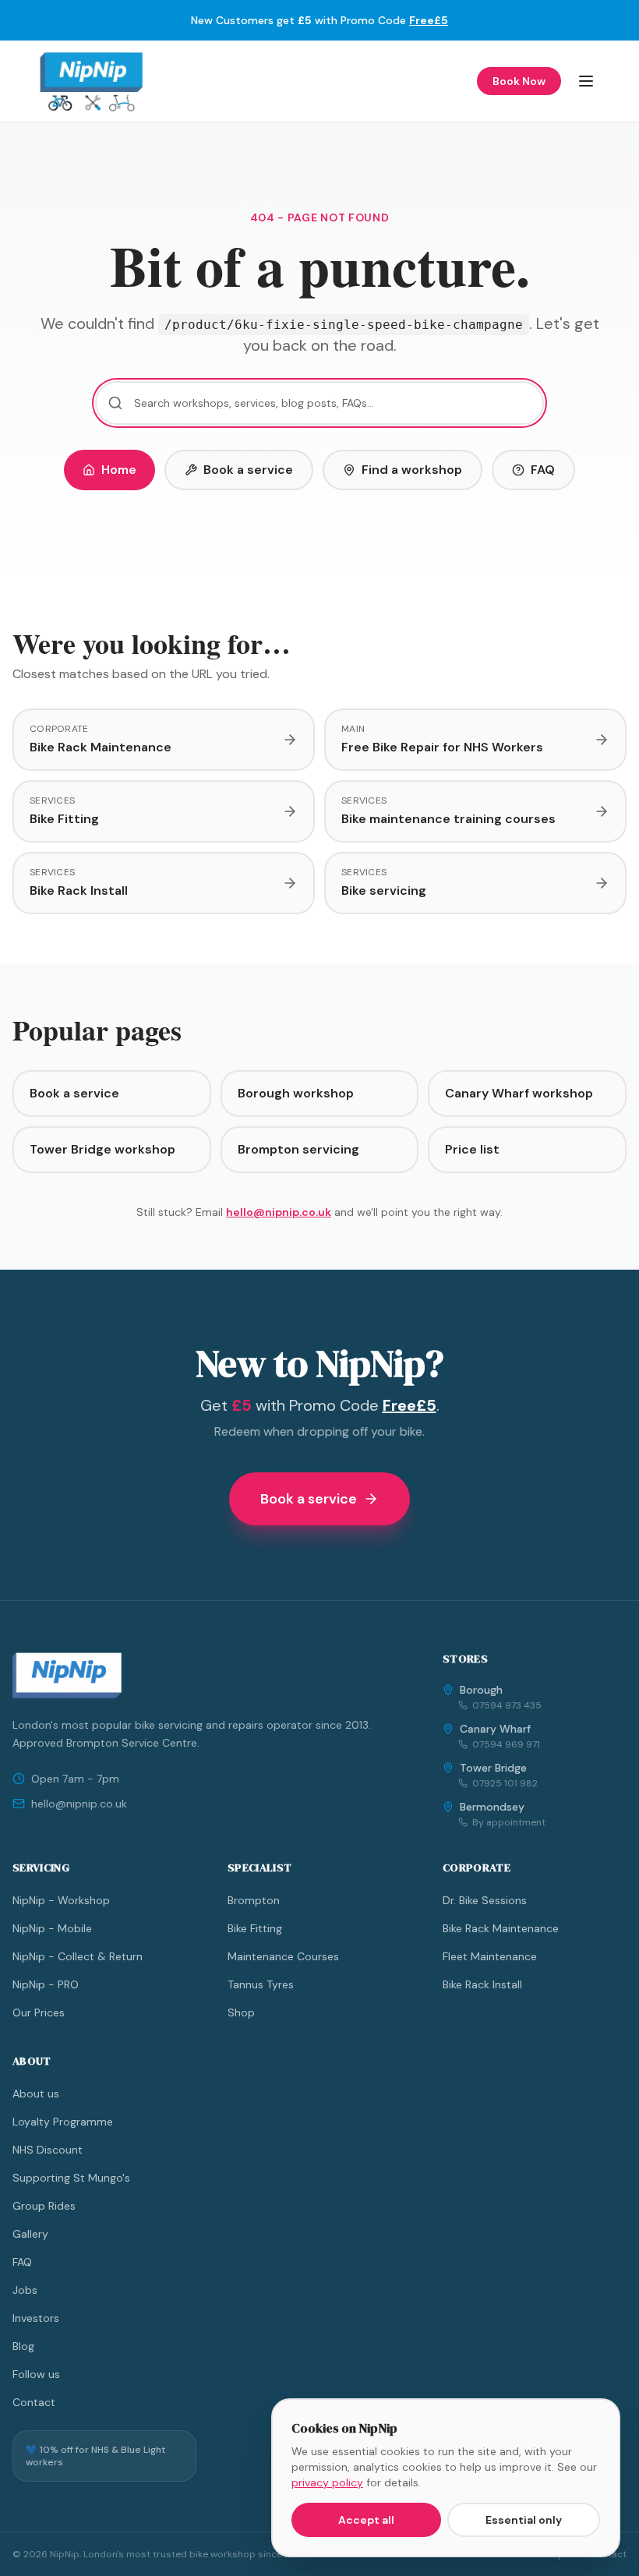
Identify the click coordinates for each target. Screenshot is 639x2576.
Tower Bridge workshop (102, 1149)
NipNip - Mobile (52, 1928)
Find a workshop (412, 470)
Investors (36, 2318)
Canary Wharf (495, 1729)
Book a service (248, 470)
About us (36, 2094)
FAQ (543, 470)
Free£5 (429, 20)
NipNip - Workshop (61, 1900)
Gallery (30, 2234)
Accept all (366, 2520)
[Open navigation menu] (586, 81)
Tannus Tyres (261, 1984)
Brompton (254, 1900)
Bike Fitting (255, 1928)
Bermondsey (492, 1807)
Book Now (519, 81)
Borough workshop (296, 1093)
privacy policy (327, 2482)
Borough (481, 1690)
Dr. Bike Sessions (485, 1900)
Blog (23, 2346)
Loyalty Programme (63, 2122)
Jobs (25, 2290)
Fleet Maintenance (490, 1956)
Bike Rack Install (482, 1984)
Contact (34, 2402)
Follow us (36, 2374)
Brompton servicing (298, 1149)
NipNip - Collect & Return (78, 1956)
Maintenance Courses (283, 1956)
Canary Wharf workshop (519, 1093)
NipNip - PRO (46, 1984)
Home (119, 470)
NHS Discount (48, 2150)
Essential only (524, 2520)
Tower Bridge (493, 1768)
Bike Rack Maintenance (501, 1928)
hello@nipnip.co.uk (279, 1212)
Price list (472, 1149)
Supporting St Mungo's (71, 2178)
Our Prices (39, 2012)
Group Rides (44, 2206)
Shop (241, 2012)
